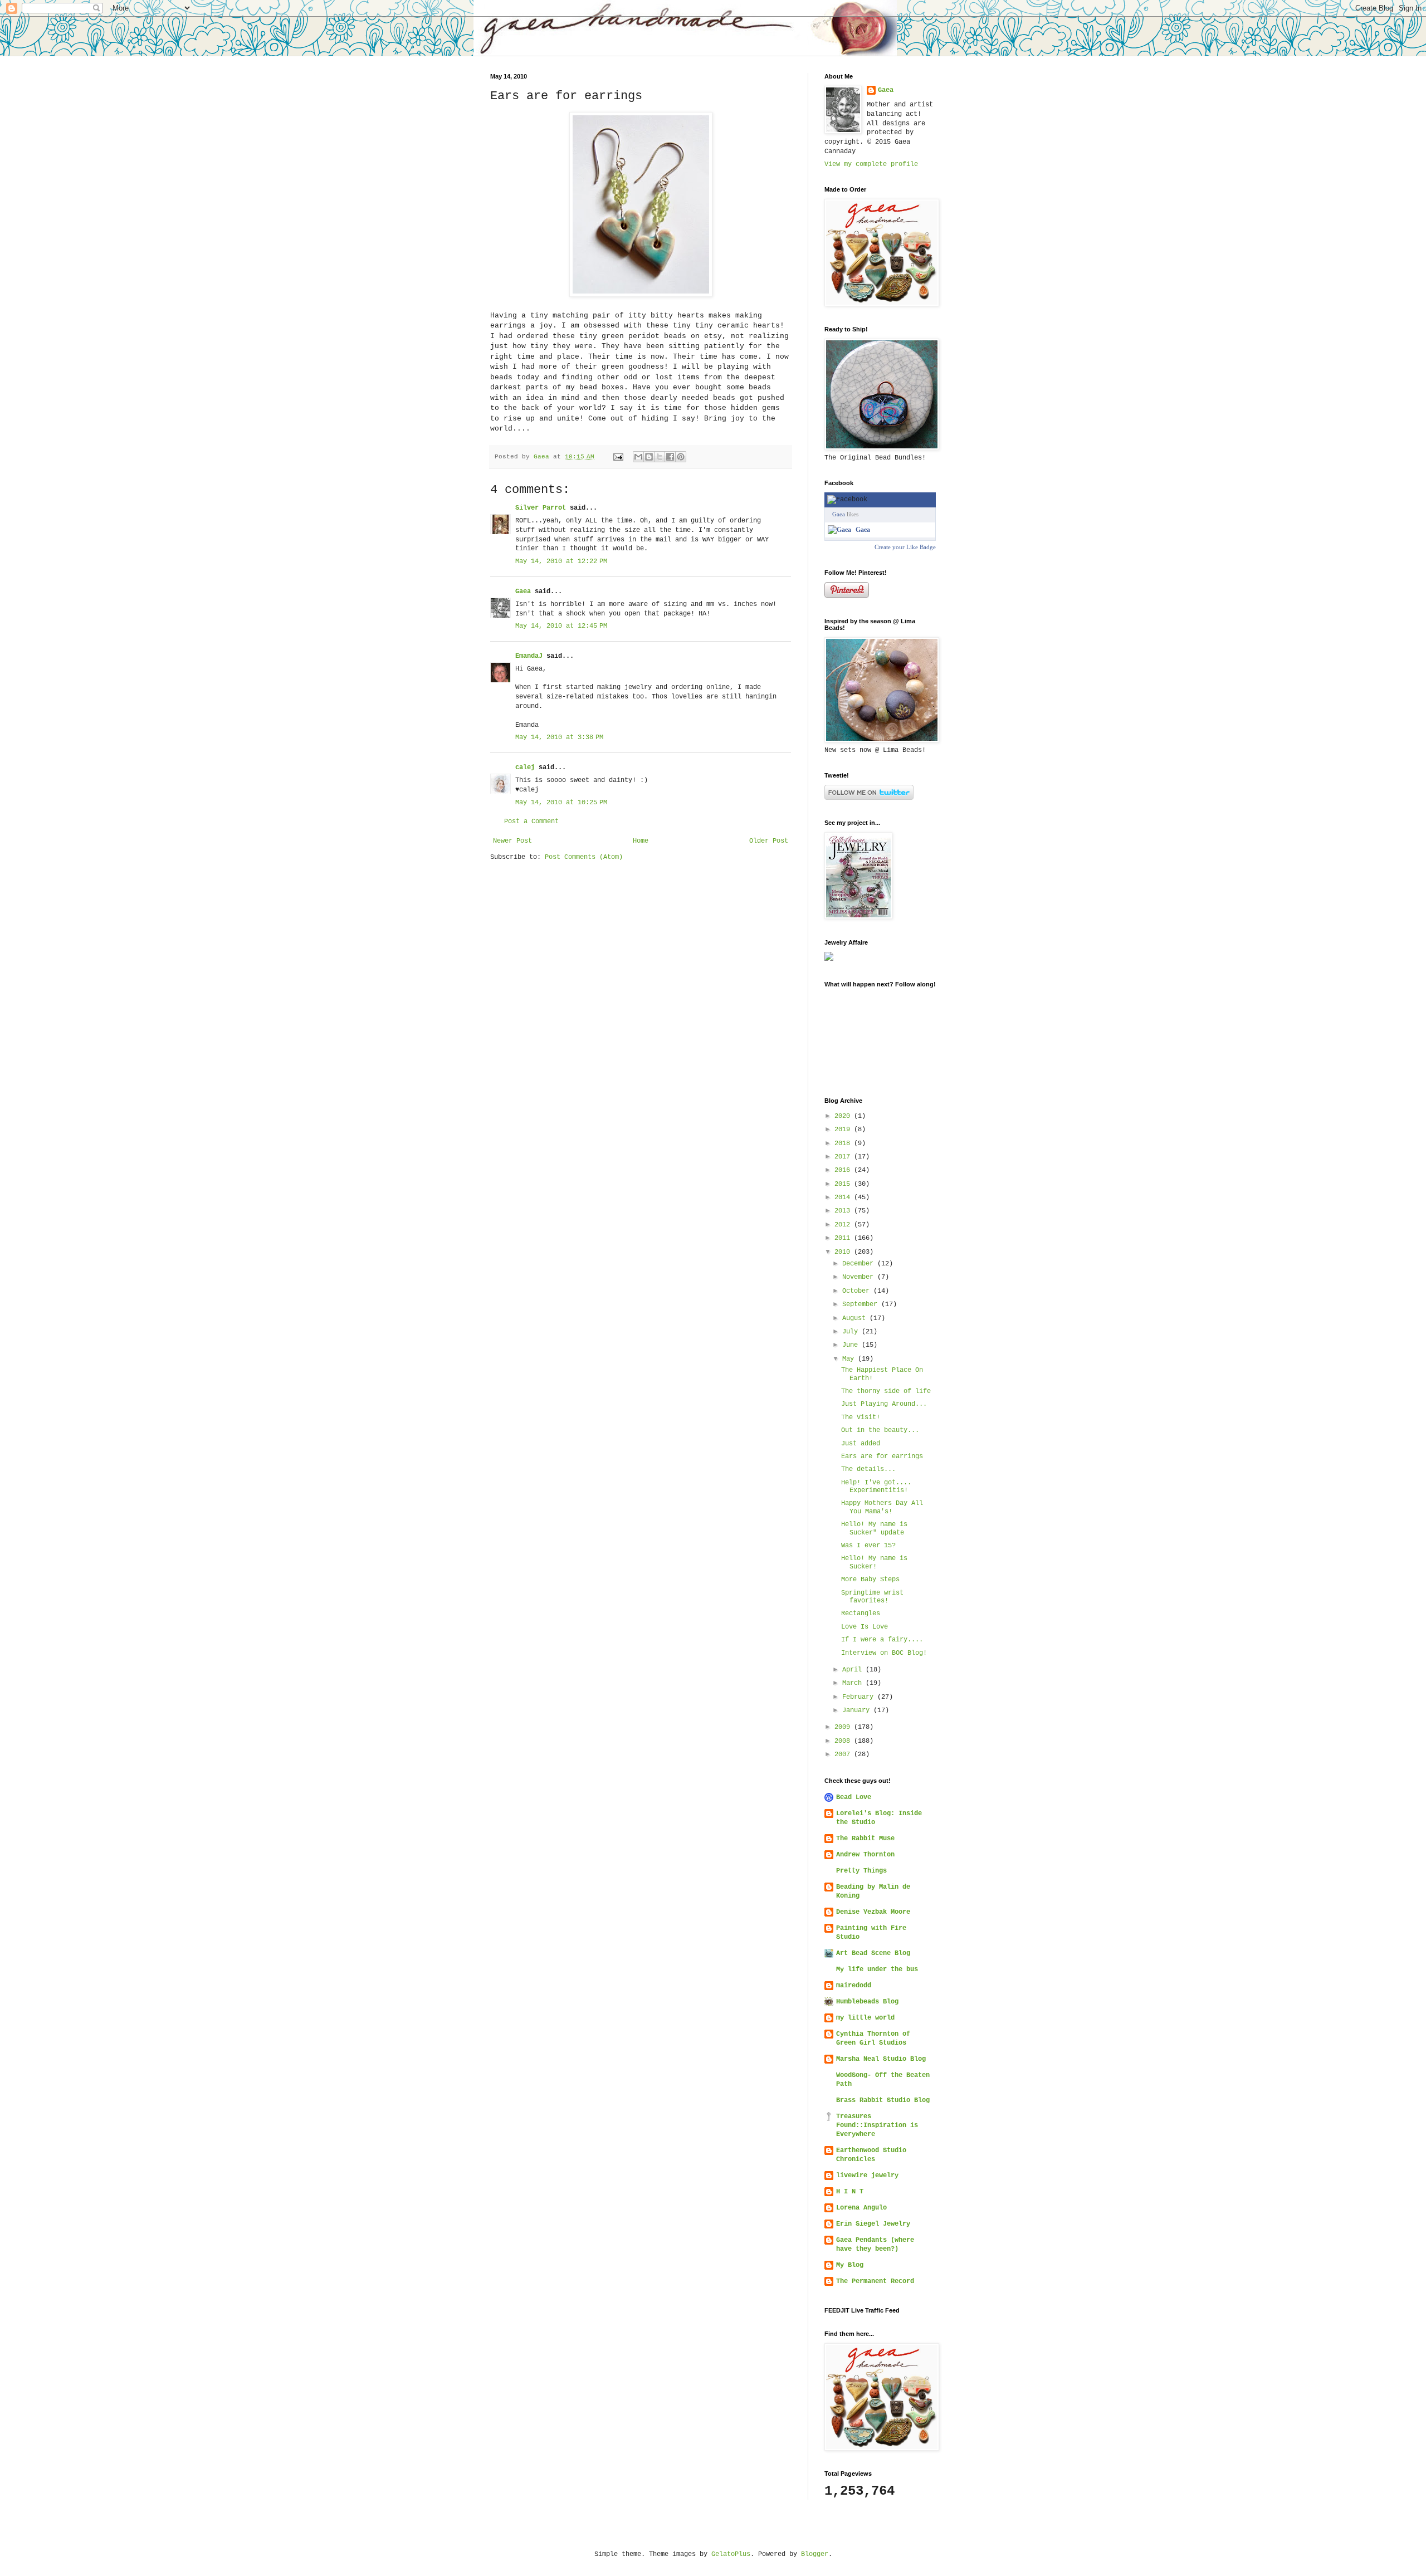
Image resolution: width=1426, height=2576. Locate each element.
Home (641, 841)
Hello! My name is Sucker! (874, 1562)
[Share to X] (660, 457)
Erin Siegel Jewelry (873, 2224)
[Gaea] (839, 530)
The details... (868, 1469)
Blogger (815, 2554)
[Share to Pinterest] (681, 457)
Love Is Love (865, 1627)
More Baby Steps (870, 1580)
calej (525, 768)
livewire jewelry (867, 2176)
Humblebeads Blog (867, 2002)
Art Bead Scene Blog (873, 1953)
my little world (865, 2018)
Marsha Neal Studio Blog (881, 2059)
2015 (844, 1184)
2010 (844, 1252)
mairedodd (854, 1986)
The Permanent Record (875, 2281)
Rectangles (861, 1614)
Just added (861, 1444)
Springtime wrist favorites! (872, 1597)
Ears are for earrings (882, 1456)
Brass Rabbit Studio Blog (883, 2100)
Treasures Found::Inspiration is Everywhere (877, 2125)
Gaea (523, 592)
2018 (844, 1143)
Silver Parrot (541, 508)
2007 (844, 1754)
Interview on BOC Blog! (884, 1653)
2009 (844, 1727)
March (854, 1683)
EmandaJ (529, 656)
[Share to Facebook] (670, 457)
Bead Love (854, 1797)
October (858, 1291)
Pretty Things (861, 1871)
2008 (844, 1741)
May (850, 1359)
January (858, 1710)
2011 (844, 1238)
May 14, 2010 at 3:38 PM (559, 737)
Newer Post (512, 841)
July (852, 1332)
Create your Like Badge (905, 547)
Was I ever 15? (868, 1546)
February (860, 1697)
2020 (844, 1116)
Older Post (769, 841)
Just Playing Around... (884, 1404)
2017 (844, 1157)
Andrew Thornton (865, 1855)
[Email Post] (619, 457)
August (856, 1318)
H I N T (850, 2192)
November (860, 1277)
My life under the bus (877, 1969)
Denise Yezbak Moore (873, 1912)
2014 (844, 1197)
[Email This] (638, 457)
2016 (844, 1170)
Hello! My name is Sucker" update (874, 1528)
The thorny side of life (886, 1391)
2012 (844, 1225)
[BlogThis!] (649, 457)
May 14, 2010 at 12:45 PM (561, 626)
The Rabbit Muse (865, 1839)
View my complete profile (871, 164)
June (852, 1345)
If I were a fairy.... (882, 1640)
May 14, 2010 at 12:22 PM (561, 561)
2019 (844, 1130)
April (854, 1670)
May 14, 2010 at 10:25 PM (561, 803)
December (860, 1264)
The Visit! (861, 1417)
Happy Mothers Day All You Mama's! (882, 1507)
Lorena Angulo (861, 2208)
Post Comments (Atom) (584, 857)
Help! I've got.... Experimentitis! (876, 1487)
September (862, 1304)
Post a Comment (531, 822)
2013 (844, 1211)
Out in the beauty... (880, 1430)
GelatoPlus (731, 2554)
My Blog (850, 2265)
